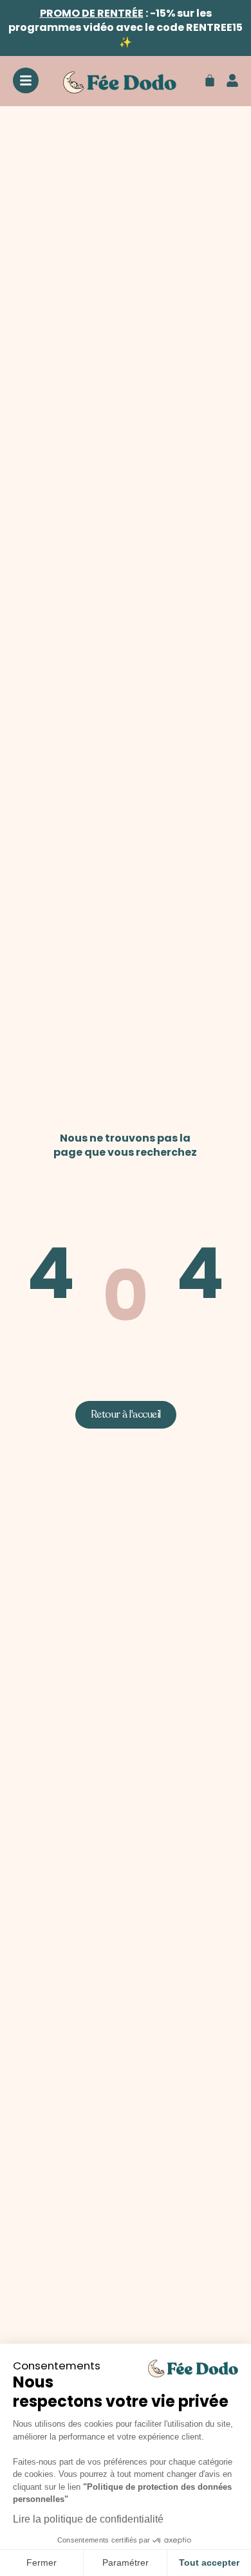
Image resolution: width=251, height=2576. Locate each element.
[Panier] (210, 80)
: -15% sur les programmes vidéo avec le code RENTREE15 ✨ (126, 28)
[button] (126, 1415)
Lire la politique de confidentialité (88, 2519)
